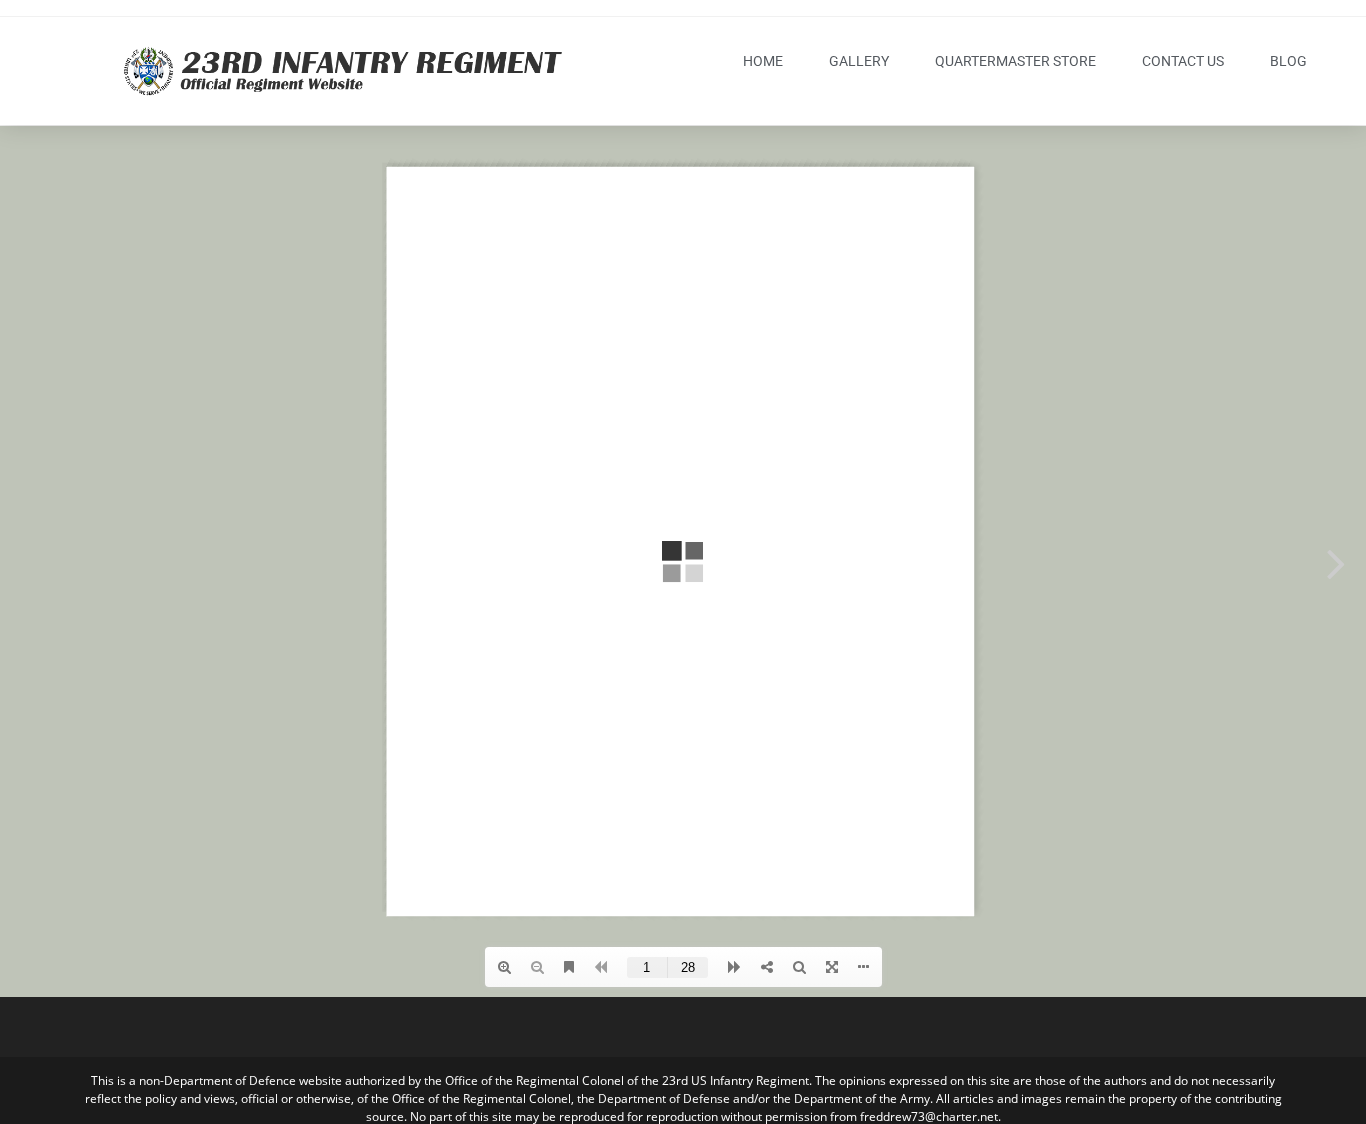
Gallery (859, 61)
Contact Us (1183, 61)
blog (1288, 61)
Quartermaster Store (1015, 61)
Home (763, 61)
